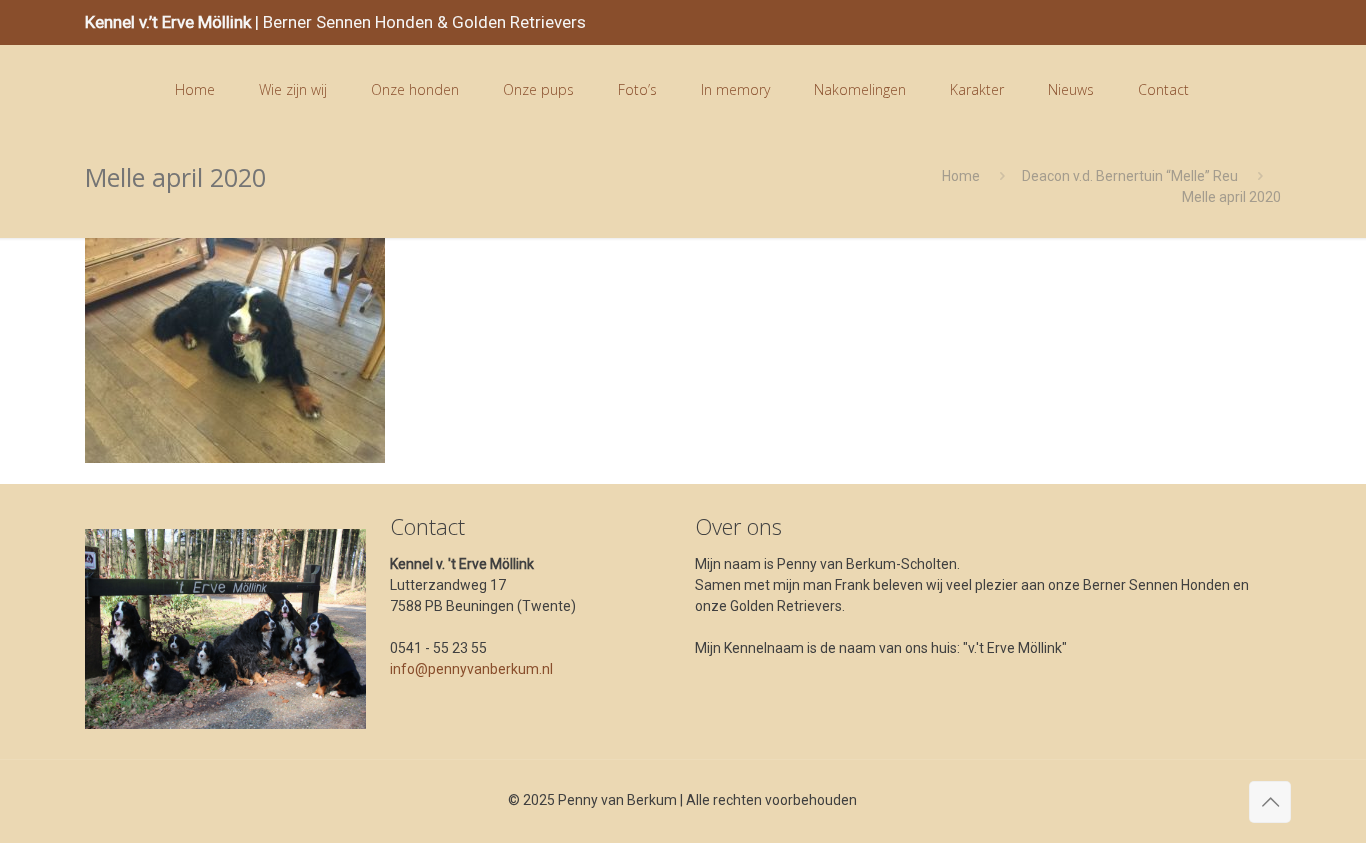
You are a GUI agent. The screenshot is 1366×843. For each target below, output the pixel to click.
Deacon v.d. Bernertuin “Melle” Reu (1130, 176)
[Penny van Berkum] (114, 90)
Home (961, 176)
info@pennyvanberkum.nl (471, 669)
